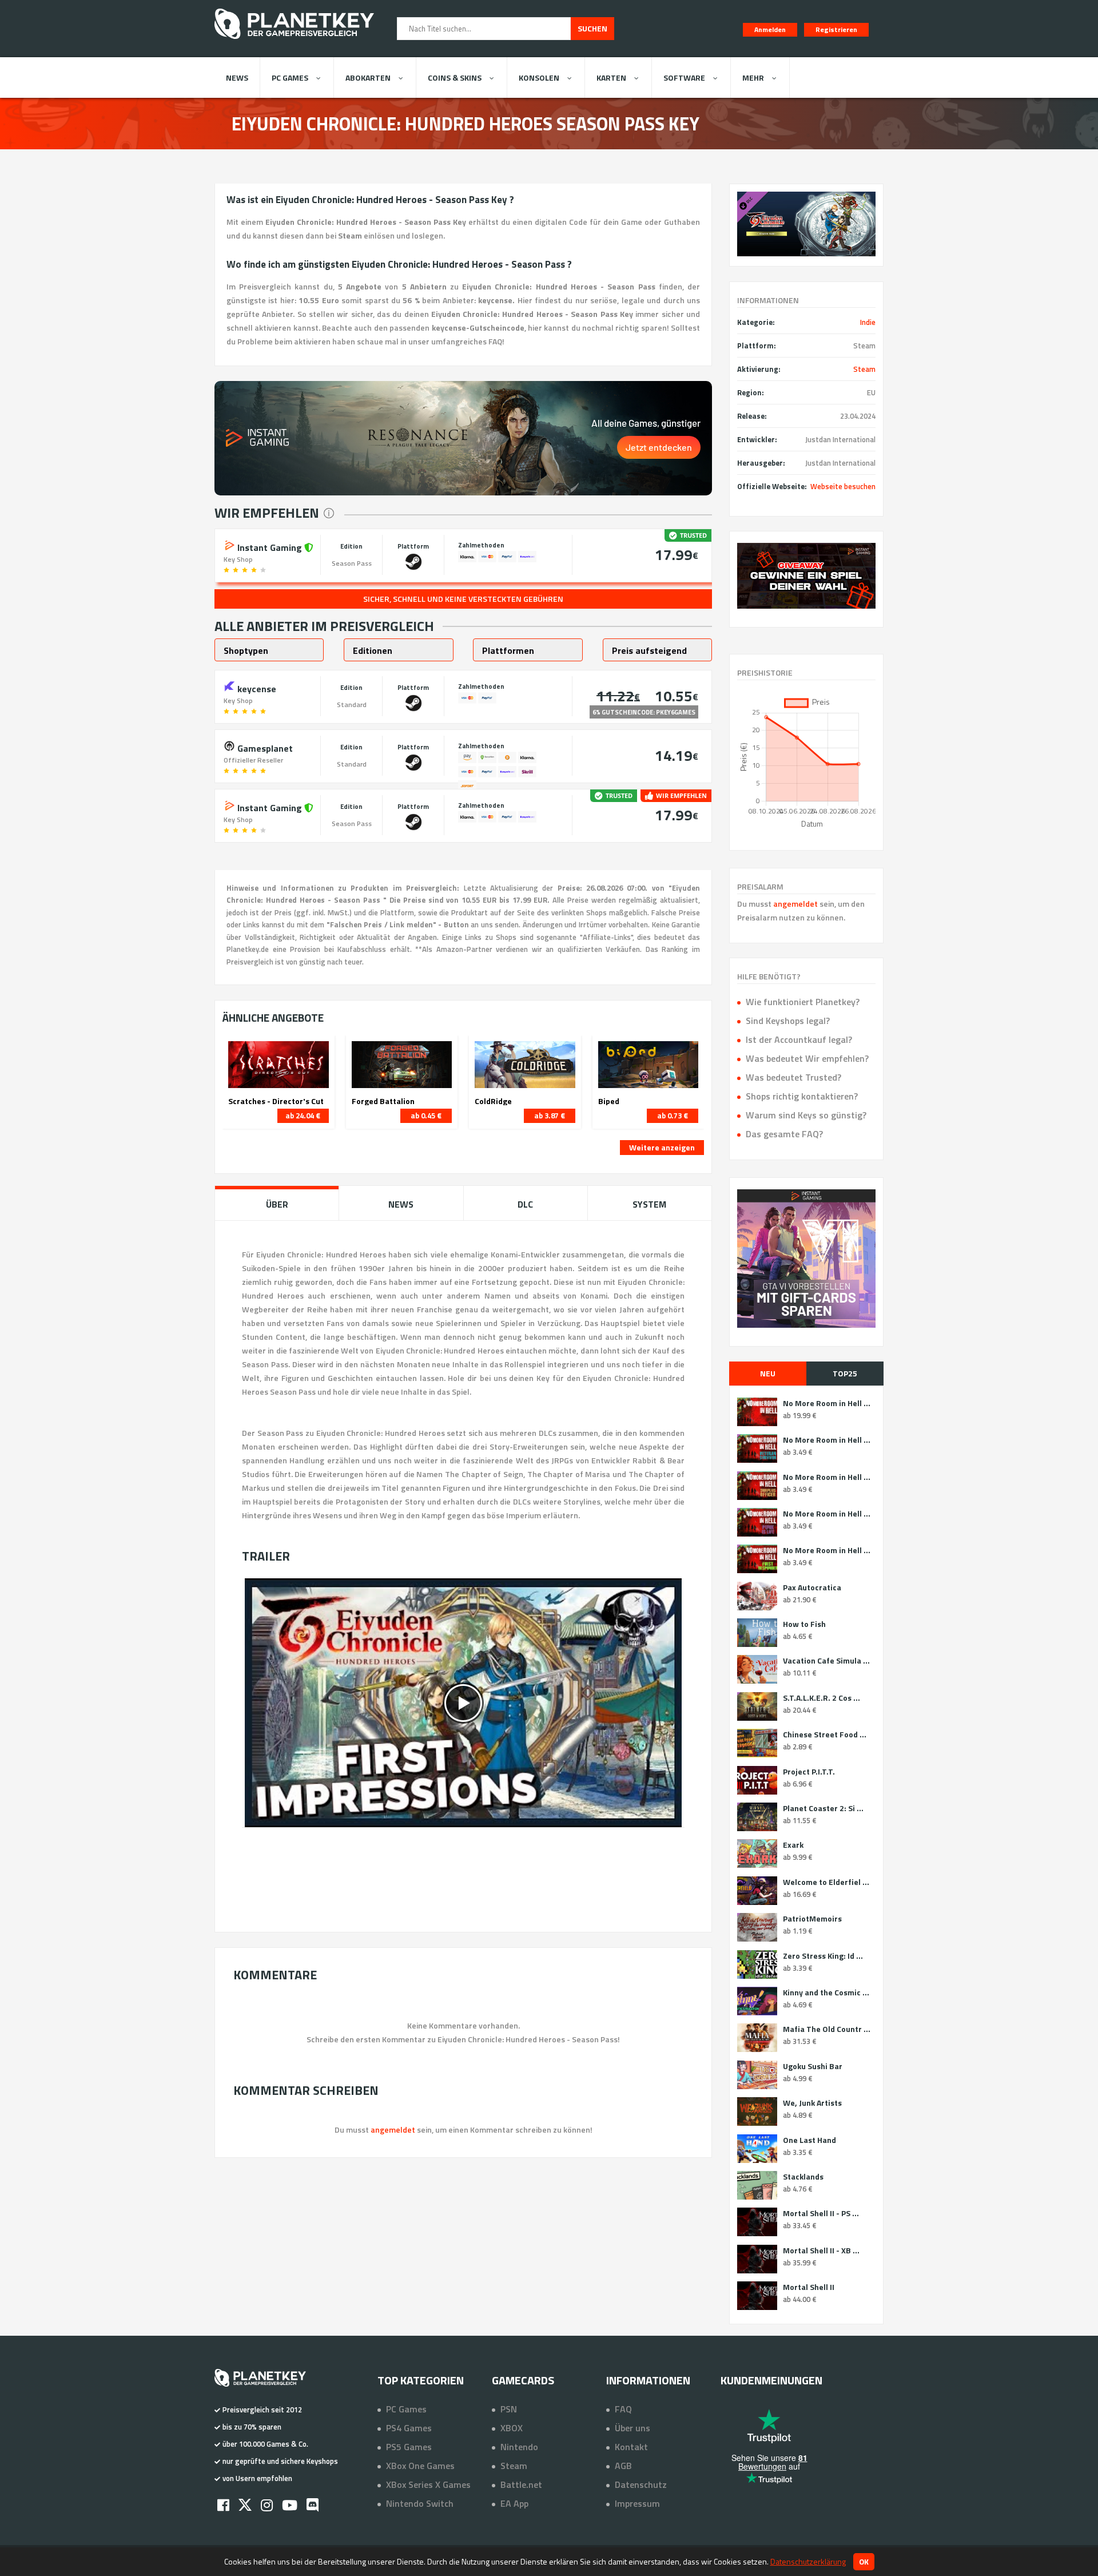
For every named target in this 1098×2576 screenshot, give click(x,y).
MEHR (753, 78)
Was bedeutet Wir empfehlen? (807, 1058)
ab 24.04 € (303, 1116)
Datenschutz (641, 2484)
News (237, 78)
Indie (868, 322)
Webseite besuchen (843, 486)
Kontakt (631, 2447)
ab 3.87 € (550, 1116)
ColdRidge (493, 1101)
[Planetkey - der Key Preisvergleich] (294, 41)
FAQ (623, 2409)
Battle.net (521, 2484)
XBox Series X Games (428, 2484)
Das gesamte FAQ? (784, 1134)
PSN (509, 2409)
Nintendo (519, 2447)
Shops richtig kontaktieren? (802, 1096)
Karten (611, 78)
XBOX (512, 2428)
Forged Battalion (383, 1101)
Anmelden (770, 29)
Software (684, 78)
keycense (256, 688)
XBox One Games (420, 2466)
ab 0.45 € (426, 1116)
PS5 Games (409, 2447)
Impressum (637, 2503)
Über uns (632, 2428)
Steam (864, 369)
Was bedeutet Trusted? (793, 1077)
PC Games (290, 78)
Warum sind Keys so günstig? (806, 1115)
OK (864, 2562)
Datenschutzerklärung (808, 2561)
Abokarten (368, 78)
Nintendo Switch (420, 2503)
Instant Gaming (270, 546)
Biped (609, 1101)
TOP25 (845, 1373)
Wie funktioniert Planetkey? (803, 1002)
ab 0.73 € (673, 1116)
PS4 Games (409, 2428)
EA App (514, 2503)
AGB (623, 2466)
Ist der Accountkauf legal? (799, 1039)
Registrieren (836, 29)
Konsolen (539, 78)
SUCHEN (592, 28)
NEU (768, 1373)
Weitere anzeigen (662, 1147)
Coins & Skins (455, 78)
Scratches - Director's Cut (276, 1101)
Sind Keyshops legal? (788, 1021)
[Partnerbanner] (806, 576)
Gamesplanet (264, 747)
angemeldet (795, 904)
